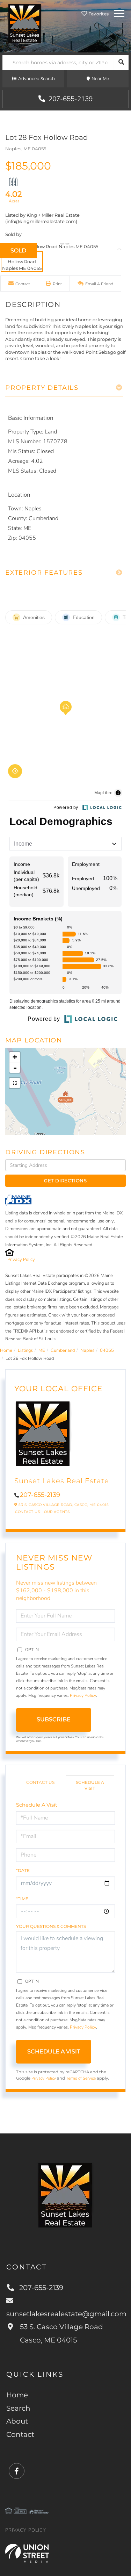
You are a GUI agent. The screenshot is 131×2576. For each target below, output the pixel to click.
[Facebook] (17, 2471)
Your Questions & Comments (51, 1926)
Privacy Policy (21, 1260)
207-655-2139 (70, 99)
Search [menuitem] (18, 2408)
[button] (121, 62)
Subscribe (54, 1719)
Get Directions (65, 1181)
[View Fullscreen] (15, 1083)
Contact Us (27, 1512)
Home (6, 1350)
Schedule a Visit (90, 1785)
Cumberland (63, 1350)
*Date (23, 1870)
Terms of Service (81, 2078)
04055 (107, 1350)
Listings (25, 1350)
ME (42, 1350)
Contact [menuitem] (20, 2434)
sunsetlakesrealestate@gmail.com (65, 2314)
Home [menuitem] (17, 2395)
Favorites (98, 14)
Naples (87, 1350)
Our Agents (57, 1512)
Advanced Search (37, 78)
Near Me (100, 78)
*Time (22, 1899)
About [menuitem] (17, 2421)
